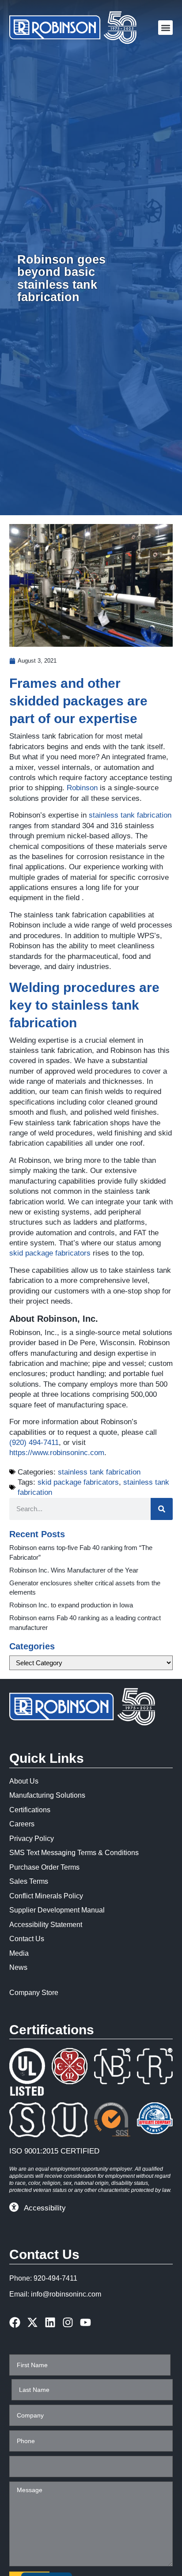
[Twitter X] (32, 2322)
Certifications (30, 1810)
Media (19, 1953)
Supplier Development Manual (57, 1910)
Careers (22, 1824)
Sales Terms (29, 1881)
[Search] (162, 1509)
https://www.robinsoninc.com (57, 1453)
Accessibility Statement (46, 1925)
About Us (24, 1781)
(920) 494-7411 (34, 1443)
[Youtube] (85, 2322)
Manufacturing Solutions (47, 1795)
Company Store (34, 1993)
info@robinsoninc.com (66, 2294)
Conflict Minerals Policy (46, 1896)
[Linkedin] (50, 2322)
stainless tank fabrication (130, 815)
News (18, 1967)
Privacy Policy (32, 1839)
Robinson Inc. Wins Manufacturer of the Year (74, 1570)
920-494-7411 (55, 2278)
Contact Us (27, 1939)
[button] (165, 28)
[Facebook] (15, 2322)
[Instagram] (68, 2322)
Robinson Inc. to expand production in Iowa (71, 1605)
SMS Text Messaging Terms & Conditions (74, 1853)
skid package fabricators (50, 1253)
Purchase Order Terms (44, 1867)
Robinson (82, 788)
